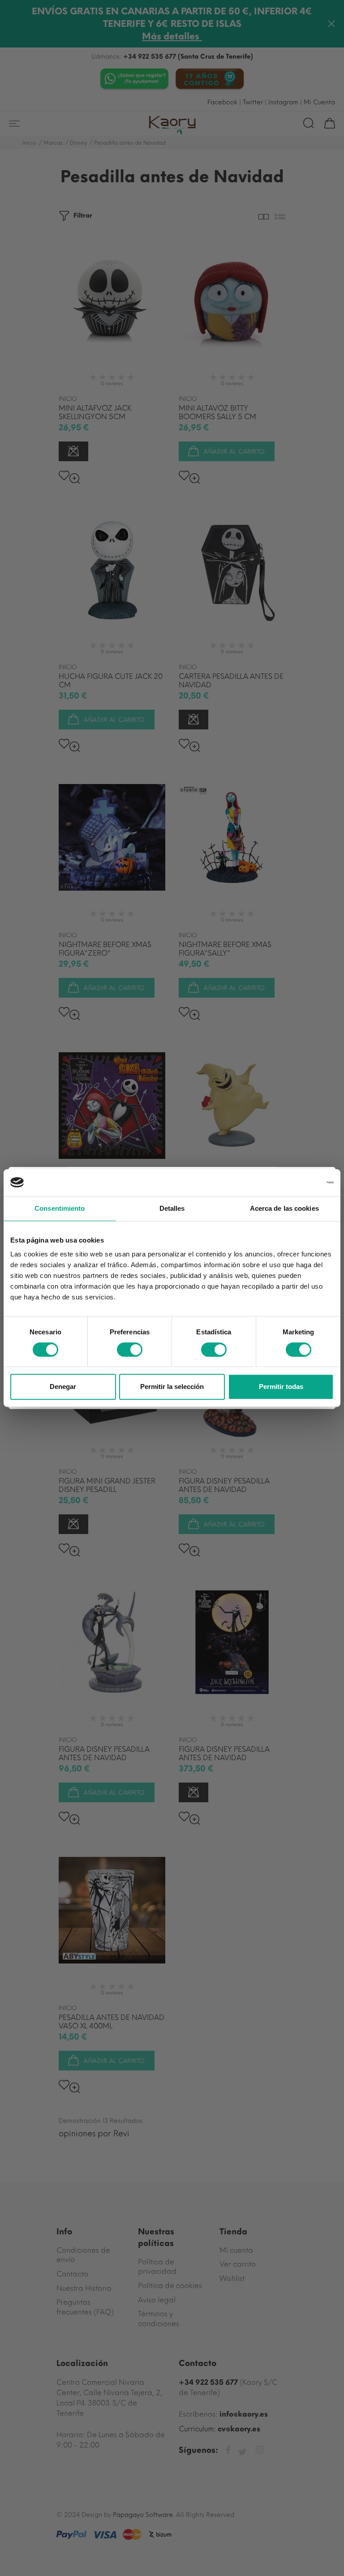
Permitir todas (281, 1387)
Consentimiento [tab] (60, 1208)
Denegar (63, 1387)
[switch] (130, 1350)
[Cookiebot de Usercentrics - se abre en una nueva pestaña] (295, 1183)
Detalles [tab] (172, 1208)
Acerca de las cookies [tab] (284, 1208)
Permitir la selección (172, 1387)
